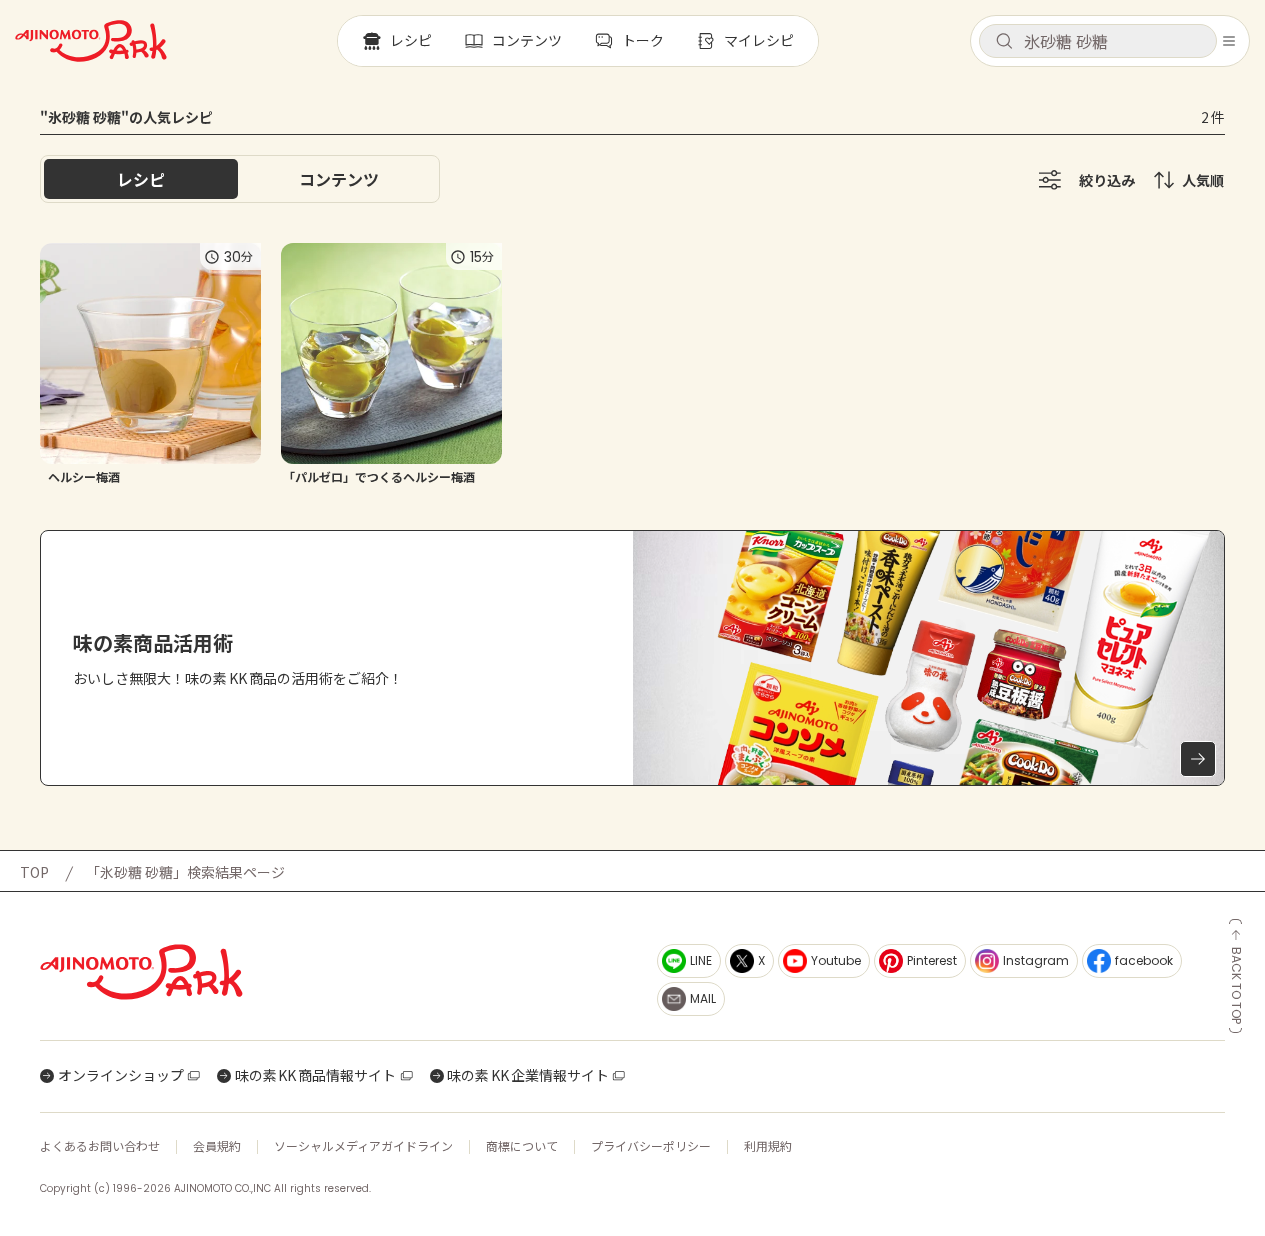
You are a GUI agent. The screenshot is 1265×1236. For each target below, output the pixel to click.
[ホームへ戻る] (91, 41)
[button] (1098, 41)
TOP (34, 872)
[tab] (339, 179)
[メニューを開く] (1229, 41)
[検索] (1004, 42)
